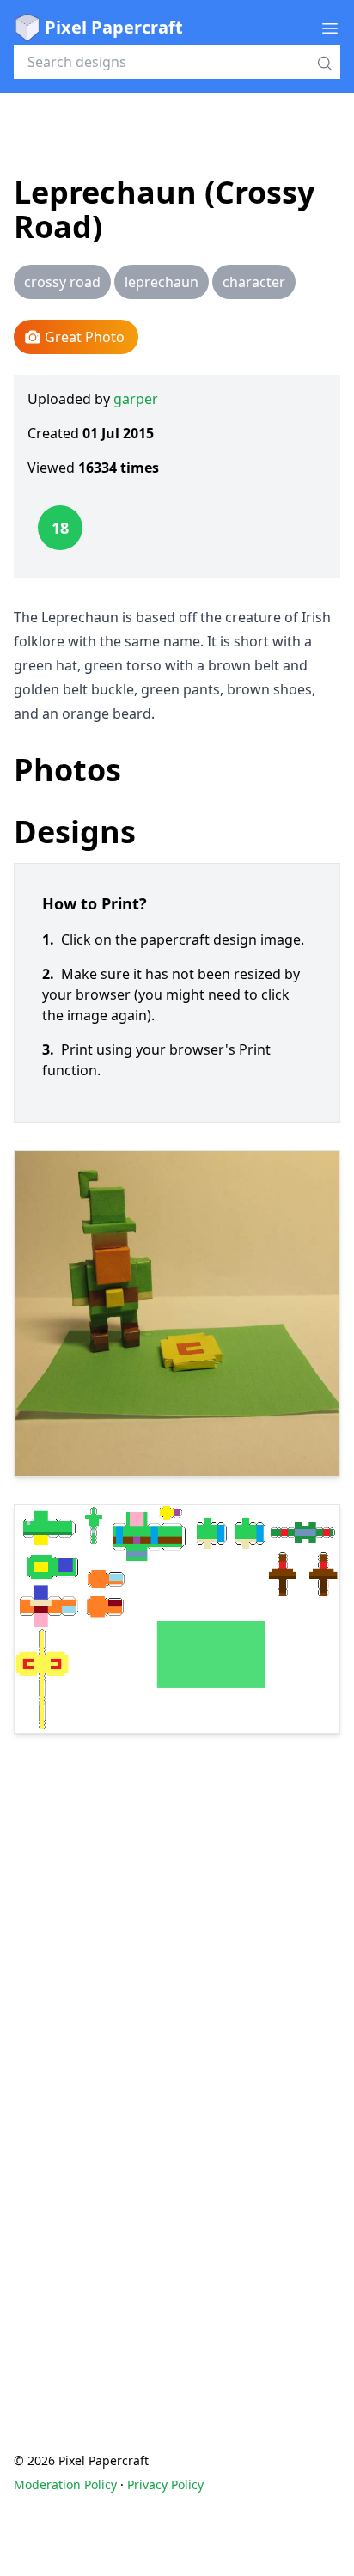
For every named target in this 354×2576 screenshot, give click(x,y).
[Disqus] (177, 2059)
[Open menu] (330, 28)
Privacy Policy (165, 2484)
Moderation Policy (65, 2484)
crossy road (62, 282)
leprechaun (162, 282)
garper (136, 399)
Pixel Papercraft (114, 27)
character (254, 282)
